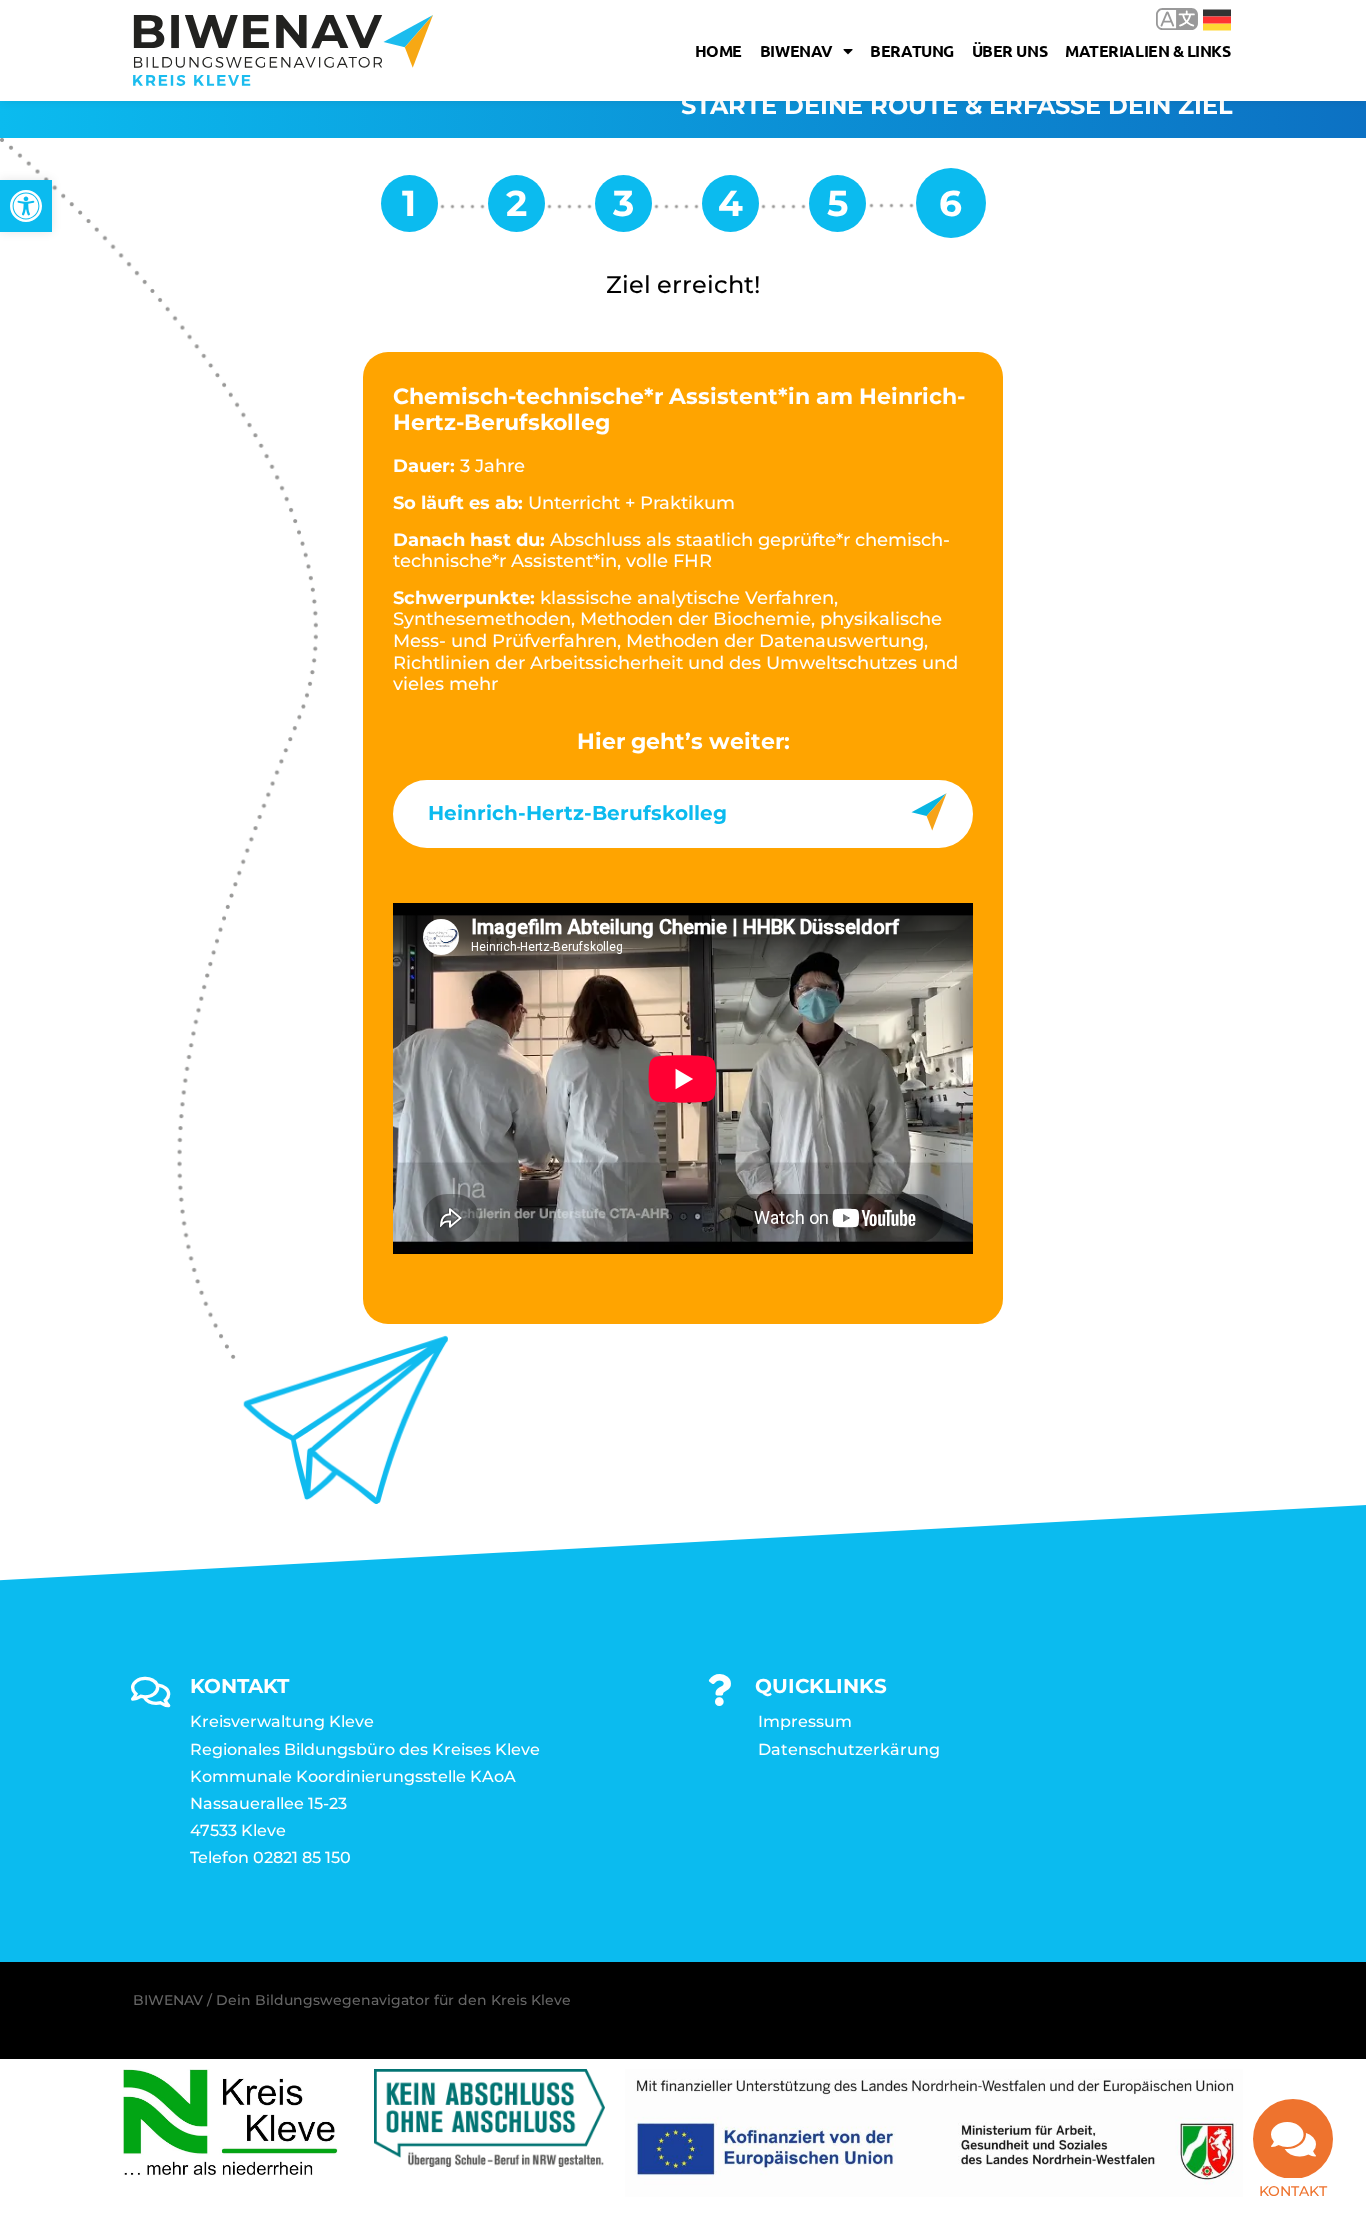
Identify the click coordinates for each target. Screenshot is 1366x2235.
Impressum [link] (805, 1721)
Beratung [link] (911, 50)
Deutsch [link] (1202, 18)
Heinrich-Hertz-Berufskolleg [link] (577, 813)
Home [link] (718, 50)
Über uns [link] (1009, 50)
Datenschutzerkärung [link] (849, 1749)
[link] (26, 206)
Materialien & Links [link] (1147, 50)
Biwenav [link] (796, 50)
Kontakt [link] (1293, 2191)
